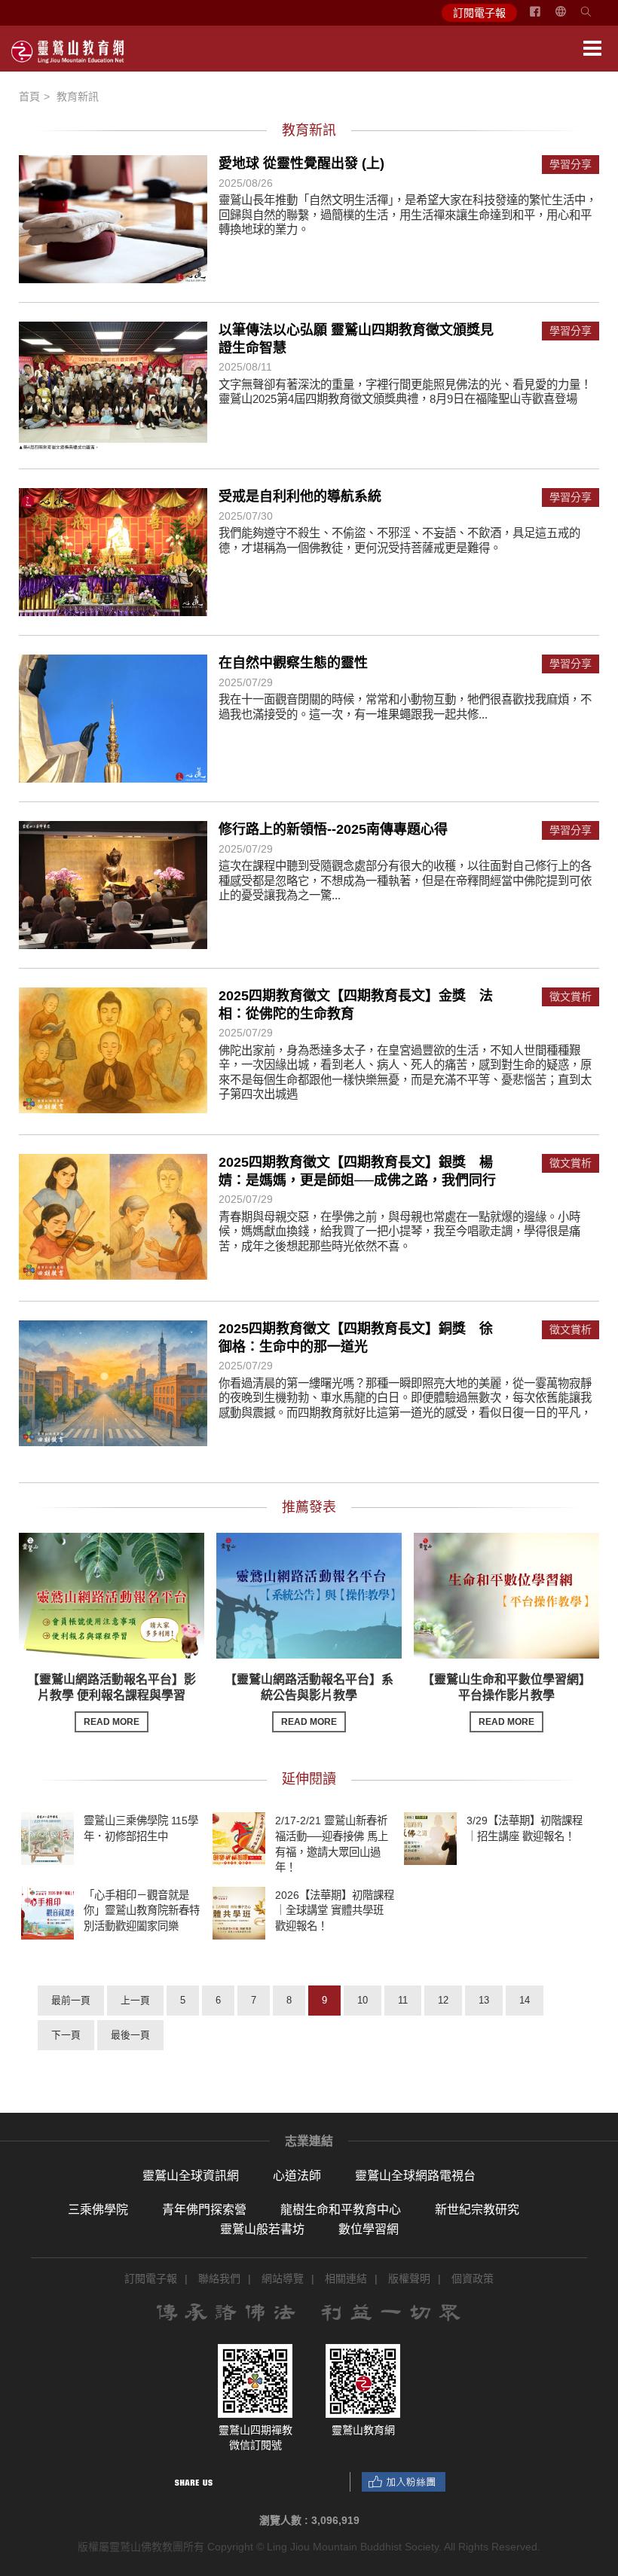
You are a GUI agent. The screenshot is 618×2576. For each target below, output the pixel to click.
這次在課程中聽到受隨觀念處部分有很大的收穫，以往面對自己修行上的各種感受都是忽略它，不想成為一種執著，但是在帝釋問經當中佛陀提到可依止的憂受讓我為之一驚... (405, 881)
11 (403, 2000)
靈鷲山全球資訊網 (191, 2176)
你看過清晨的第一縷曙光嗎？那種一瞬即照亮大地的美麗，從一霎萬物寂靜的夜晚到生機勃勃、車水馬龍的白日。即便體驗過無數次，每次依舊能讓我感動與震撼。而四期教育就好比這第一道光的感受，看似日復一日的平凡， (405, 1398)
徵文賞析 (571, 997)
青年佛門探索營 (204, 2210)
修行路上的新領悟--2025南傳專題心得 (333, 829)
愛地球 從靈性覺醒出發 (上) (301, 163)
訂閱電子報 (479, 13)
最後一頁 (130, 2035)
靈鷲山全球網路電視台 (415, 2176)
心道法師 (297, 2176)
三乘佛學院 (98, 2210)
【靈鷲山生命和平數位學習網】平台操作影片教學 (506, 1700)
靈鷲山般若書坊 (262, 2229)
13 (484, 2000)
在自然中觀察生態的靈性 (293, 663)
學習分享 (571, 165)
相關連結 (346, 2278)
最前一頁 (71, 2000)
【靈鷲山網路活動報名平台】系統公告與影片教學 (309, 1700)
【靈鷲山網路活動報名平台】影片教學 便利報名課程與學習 (112, 1700)
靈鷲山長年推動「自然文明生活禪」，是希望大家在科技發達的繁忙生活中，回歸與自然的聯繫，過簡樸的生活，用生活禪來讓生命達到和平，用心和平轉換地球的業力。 (408, 215)
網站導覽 (283, 2278)
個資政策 (473, 2278)
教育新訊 (78, 96)
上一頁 (135, 2000)
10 (363, 2000)
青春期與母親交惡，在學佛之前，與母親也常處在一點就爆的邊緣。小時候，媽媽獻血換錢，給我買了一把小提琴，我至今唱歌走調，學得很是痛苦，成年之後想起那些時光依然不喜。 (399, 1232)
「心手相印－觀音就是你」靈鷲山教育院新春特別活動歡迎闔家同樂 (142, 1910)
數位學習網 (369, 2229)
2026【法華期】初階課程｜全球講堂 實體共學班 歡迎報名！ (335, 1910)
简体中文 (570, 17)
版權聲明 (409, 2278)
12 (443, 2000)
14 (525, 2000)
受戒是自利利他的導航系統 (300, 496)
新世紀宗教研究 (477, 2210)
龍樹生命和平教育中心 (341, 2210)
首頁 (29, 96)
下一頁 (66, 2035)
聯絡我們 (219, 2278)
